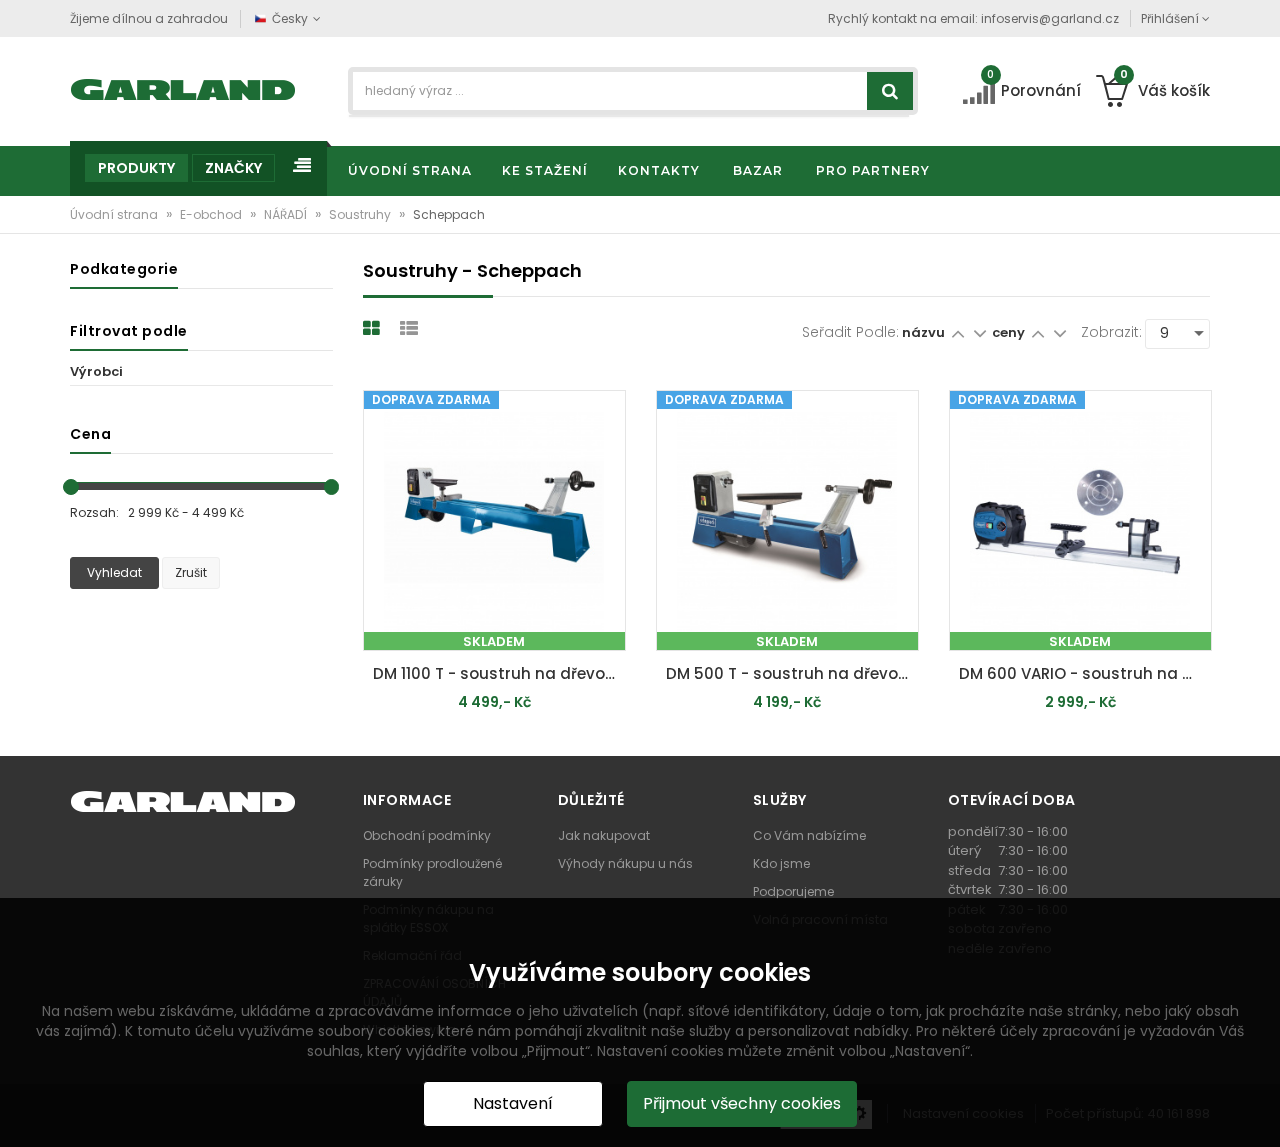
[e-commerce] (183, 87)
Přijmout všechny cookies (742, 1103)
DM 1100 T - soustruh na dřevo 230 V (499, 673)
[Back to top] (1259, 1111)
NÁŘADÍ (287, 214)
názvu (923, 332)
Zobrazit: (1111, 332)
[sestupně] (979, 332)
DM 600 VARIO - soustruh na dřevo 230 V (1085, 673)
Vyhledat (114, 572)
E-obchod (212, 214)
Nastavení (513, 1103)
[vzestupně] (957, 332)
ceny (1008, 332)
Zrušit (191, 572)
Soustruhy (361, 214)
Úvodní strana (115, 214)
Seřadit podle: (850, 332)
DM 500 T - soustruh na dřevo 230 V (792, 673)
